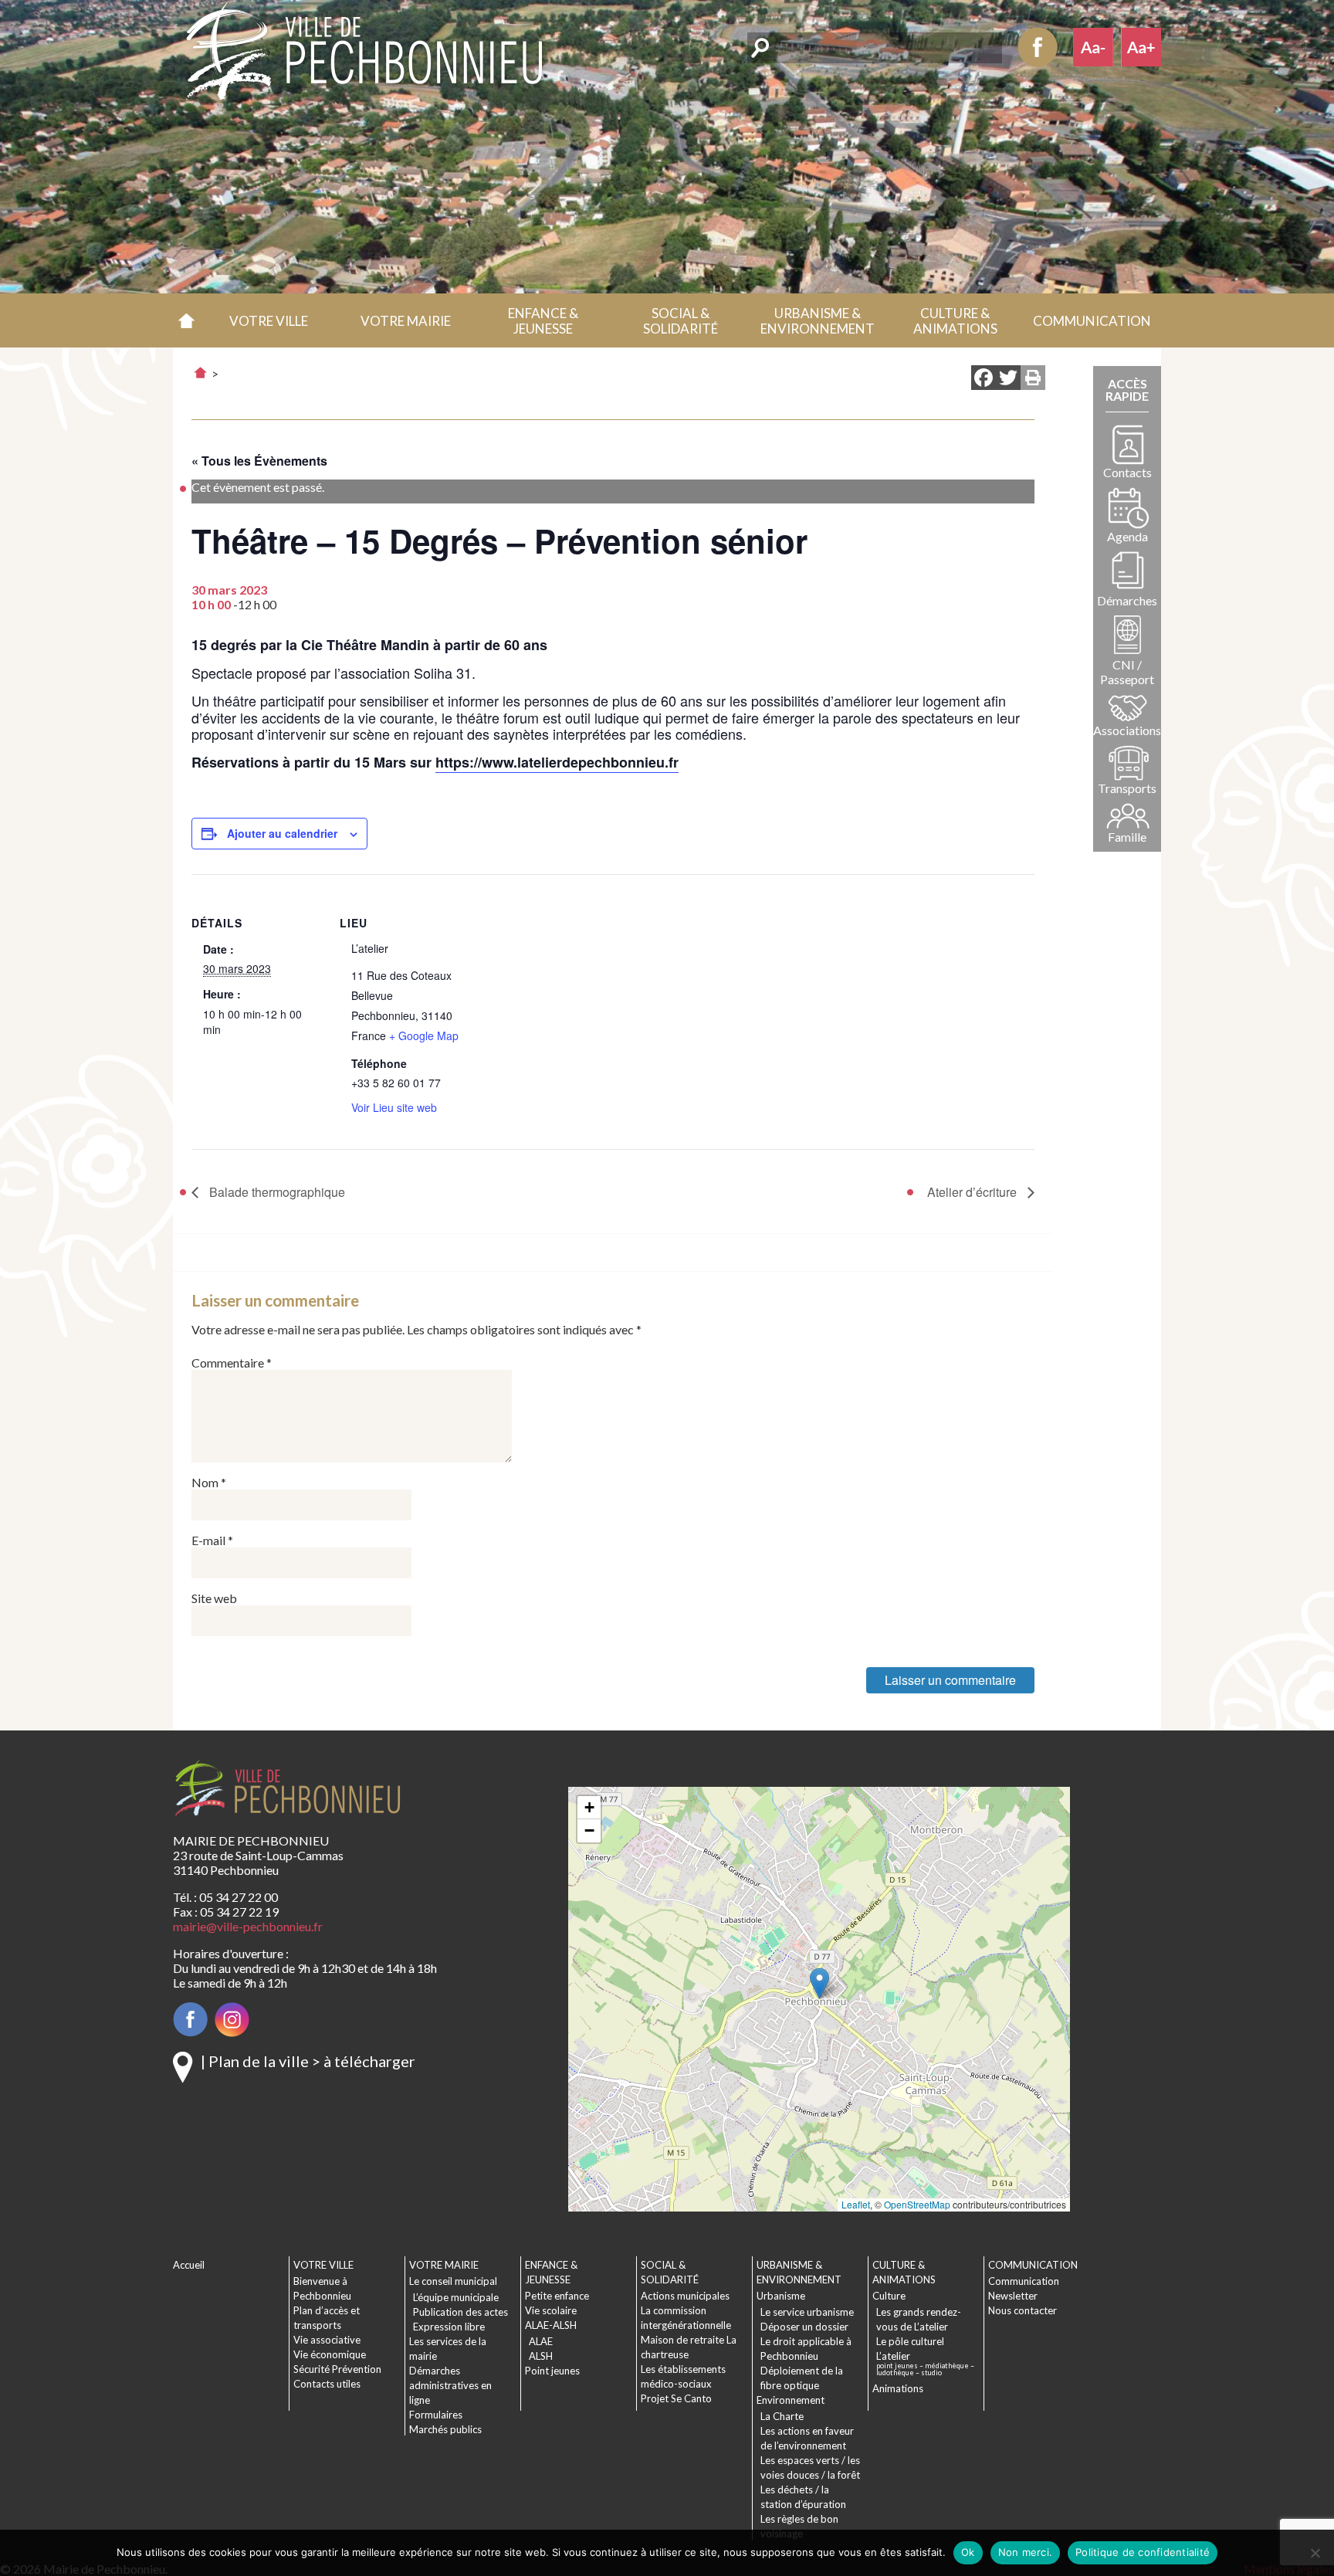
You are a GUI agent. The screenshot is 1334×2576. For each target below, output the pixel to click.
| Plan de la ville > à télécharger (308, 2061)
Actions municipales (685, 2296)
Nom (209, 1482)
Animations (898, 2388)
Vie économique (330, 2354)
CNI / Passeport (1127, 672)
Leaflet (856, 2204)
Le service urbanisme (807, 2312)
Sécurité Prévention (337, 2369)
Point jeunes (552, 2371)
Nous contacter (1023, 2310)
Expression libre (449, 2327)
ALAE (541, 2341)
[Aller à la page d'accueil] (200, 373)
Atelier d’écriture (973, 1192)
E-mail (212, 1540)
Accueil (186, 320)
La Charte (782, 2416)
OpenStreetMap (917, 2204)
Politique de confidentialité (1143, 2552)
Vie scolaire (551, 2310)
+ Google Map (424, 1035)
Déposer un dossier (804, 2327)
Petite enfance (557, 2296)
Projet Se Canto (676, 2398)
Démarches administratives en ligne (450, 2385)
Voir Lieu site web (394, 1107)
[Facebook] (984, 379)
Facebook (1038, 47)
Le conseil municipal (453, 2281)
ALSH (541, 2356)
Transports (1127, 788)
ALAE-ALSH (551, 2325)
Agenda (1127, 536)
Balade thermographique (276, 1192)
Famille (1127, 837)
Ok (968, 2552)
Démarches (1127, 600)
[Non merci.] (1315, 2553)
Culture (889, 2296)
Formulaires (436, 2415)
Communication (1024, 2281)
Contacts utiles (327, 2384)
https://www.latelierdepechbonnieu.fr (557, 762)
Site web (214, 1598)
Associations (1127, 730)
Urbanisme (781, 2296)
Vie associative (327, 2340)
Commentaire (232, 1363)
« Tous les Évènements (259, 461)
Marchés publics (445, 2429)
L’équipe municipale (456, 2297)
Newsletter (1013, 2296)
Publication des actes (460, 2312)
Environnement (791, 2400)
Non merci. (1026, 2552)
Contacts (1127, 472)
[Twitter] (1008, 379)
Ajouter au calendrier (282, 833)
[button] (269, 320)
